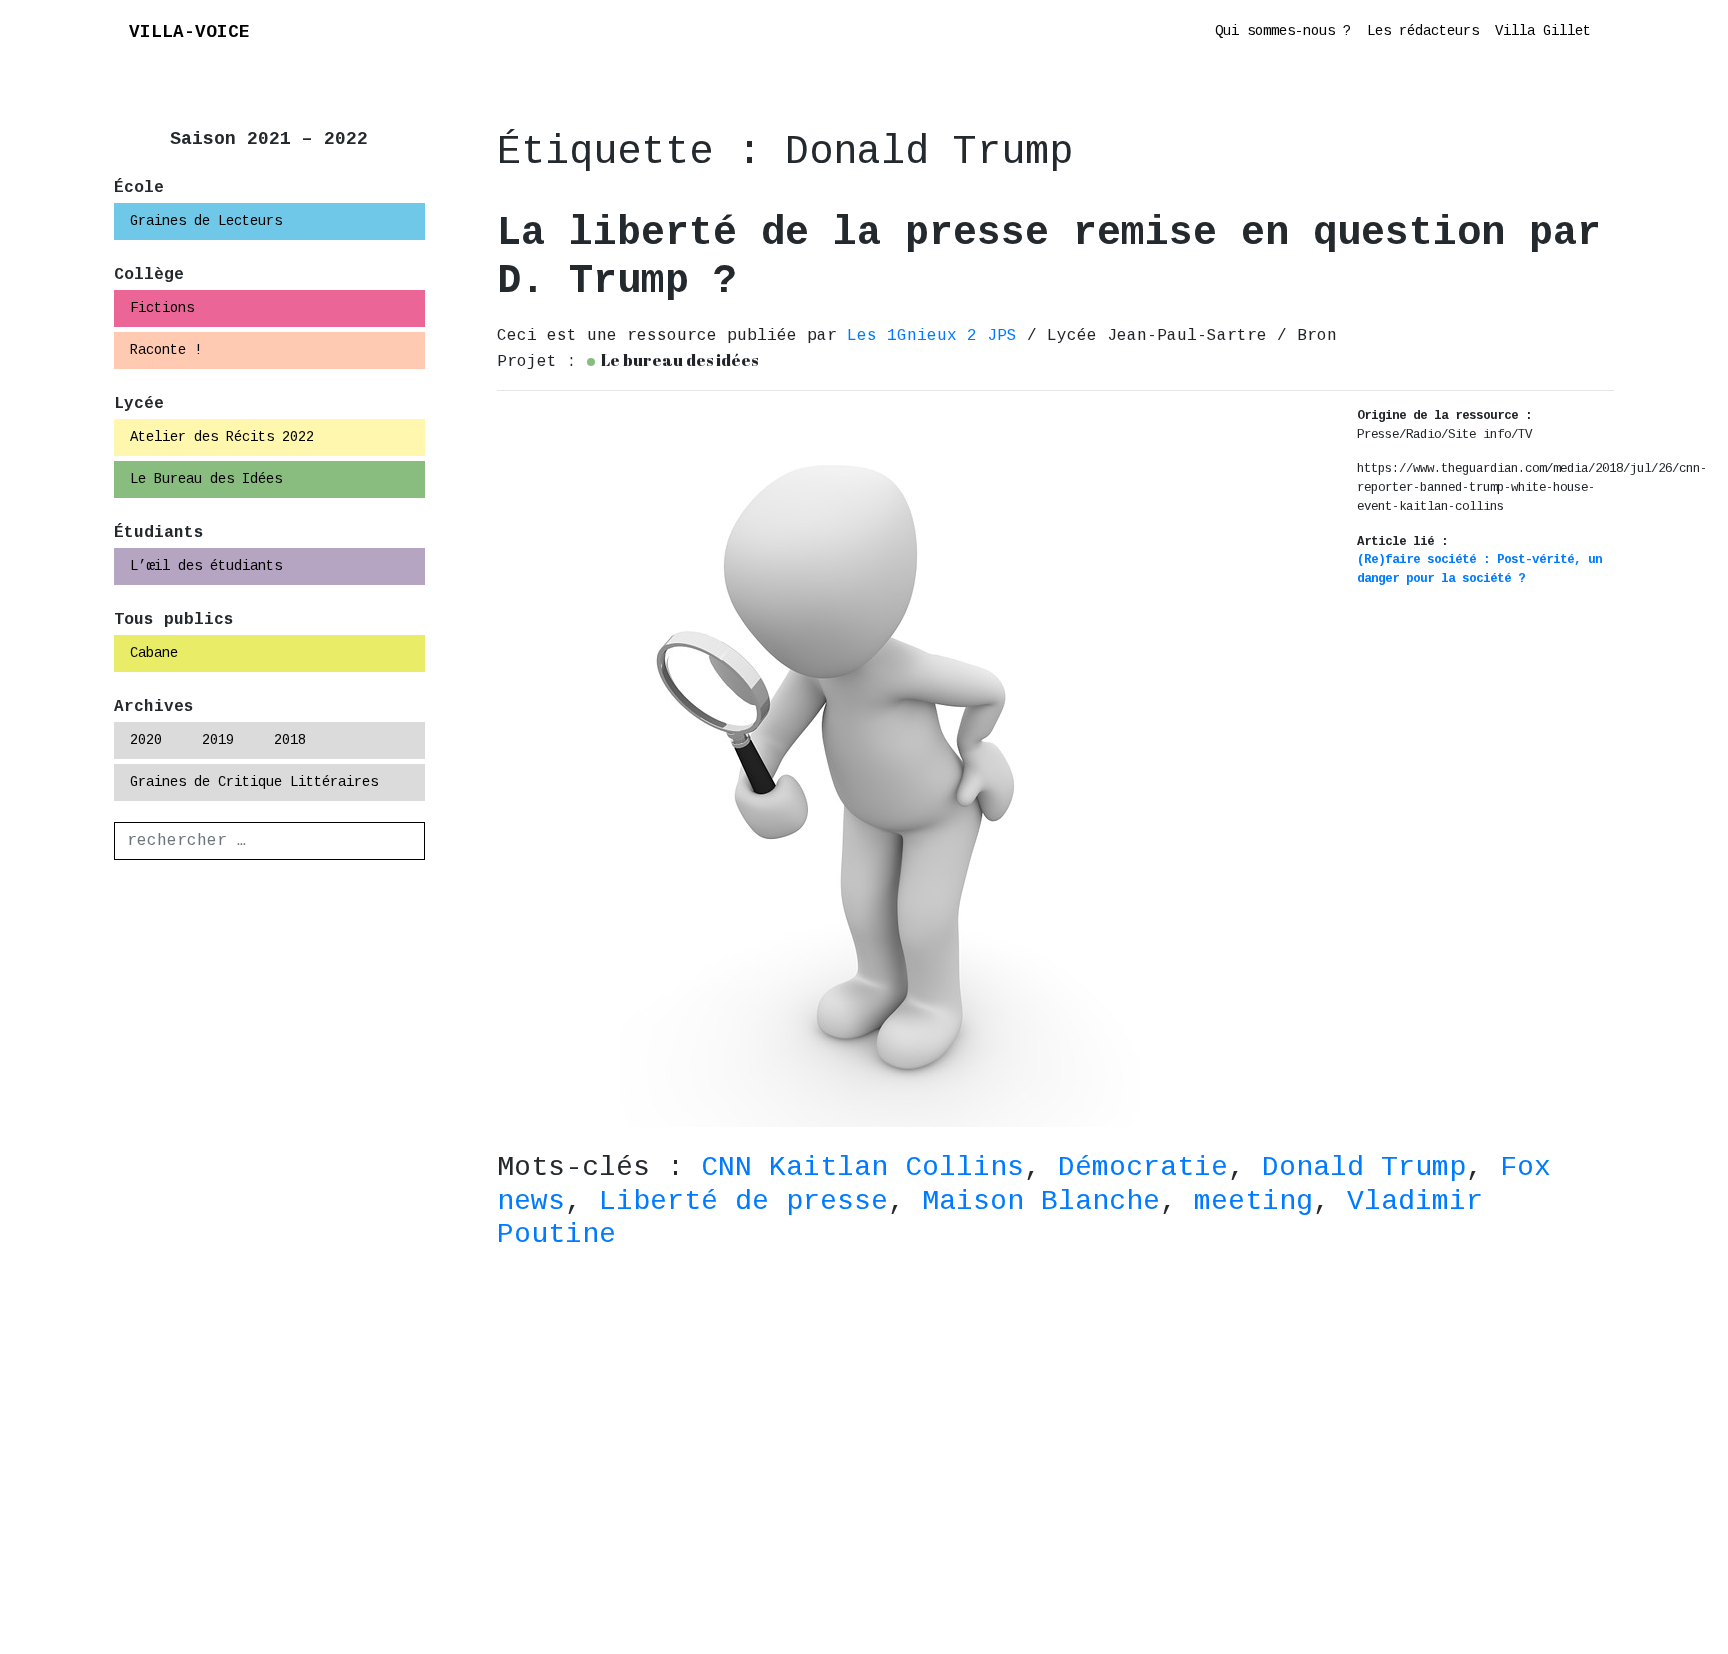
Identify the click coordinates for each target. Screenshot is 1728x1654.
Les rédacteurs (1423, 31)
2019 (218, 740)
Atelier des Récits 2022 (222, 437)
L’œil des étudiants (206, 566)
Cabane (154, 653)
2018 (290, 740)
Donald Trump (1364, 1167)
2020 (146, 740)
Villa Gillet (1543, 31)
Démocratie (1143, 1167)
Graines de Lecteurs (206, 221)
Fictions (162, 308)
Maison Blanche (1041, 1201)
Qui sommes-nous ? (1283, 31)
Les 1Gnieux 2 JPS (937, 336)
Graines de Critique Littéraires (254, 782)
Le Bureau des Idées (206, 479)
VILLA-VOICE (189, 32)
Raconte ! (166, 350)
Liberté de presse (743, 1201)
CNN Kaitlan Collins (862, 1167)
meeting (1253, 1201)
